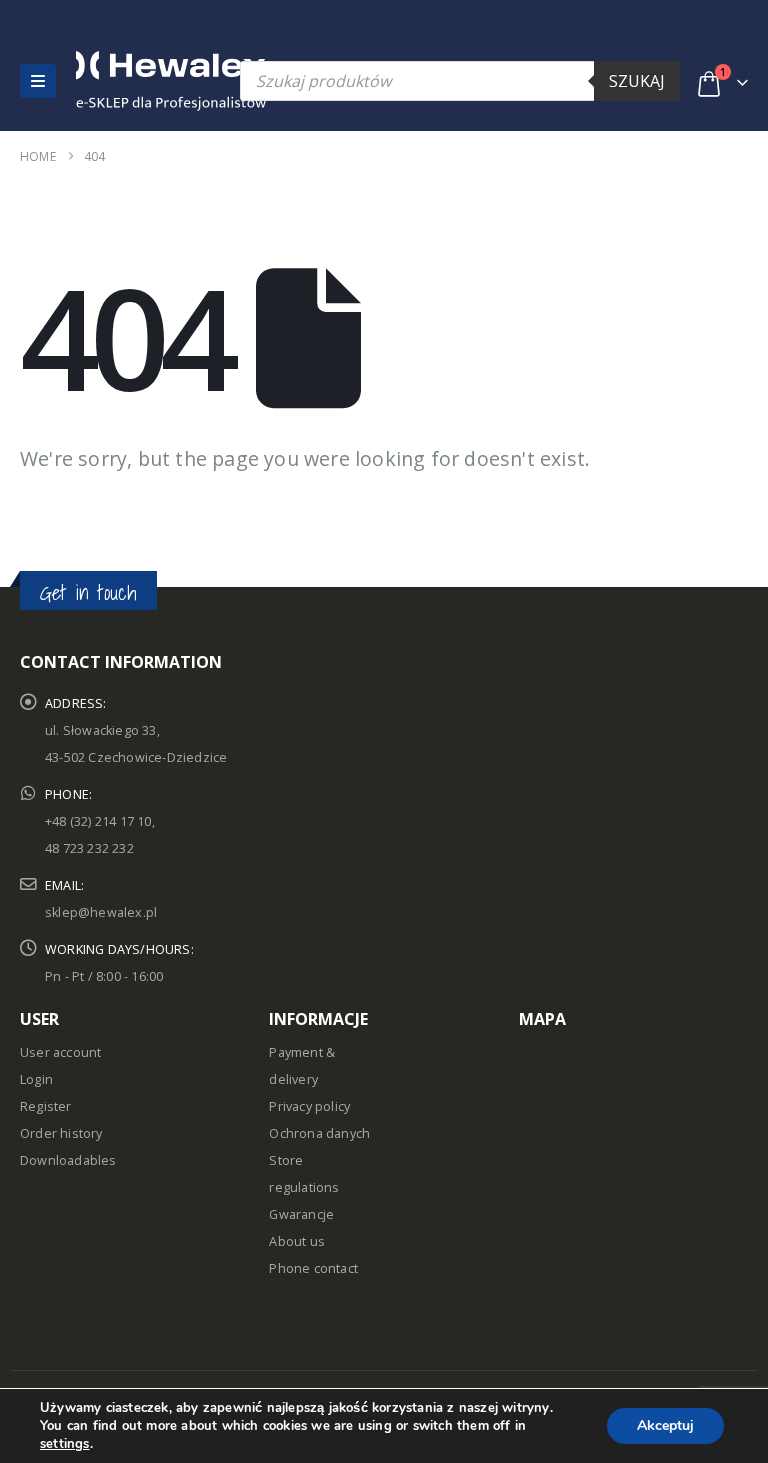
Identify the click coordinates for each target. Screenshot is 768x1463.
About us (297, 1241)
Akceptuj (665, 1425)
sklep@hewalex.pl (101, 912)
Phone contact (313, 1268)
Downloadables (68, 1160)
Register (46, 1106)
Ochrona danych (319, 1133)
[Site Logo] (119, 81)
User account (60, 1052)
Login (36, 1079)
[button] (38, 81)
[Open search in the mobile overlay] (460, 81)
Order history (61, 1133)
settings (65, 1444)
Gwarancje (301, 1214)
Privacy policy (309, 1106)
